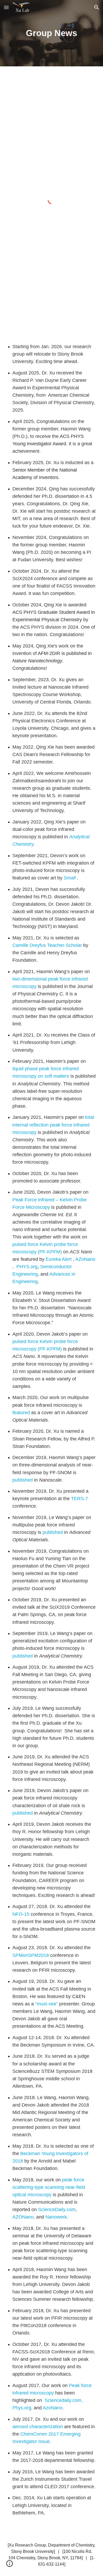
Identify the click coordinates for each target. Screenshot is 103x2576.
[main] (51, 33)
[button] (6, 7)
